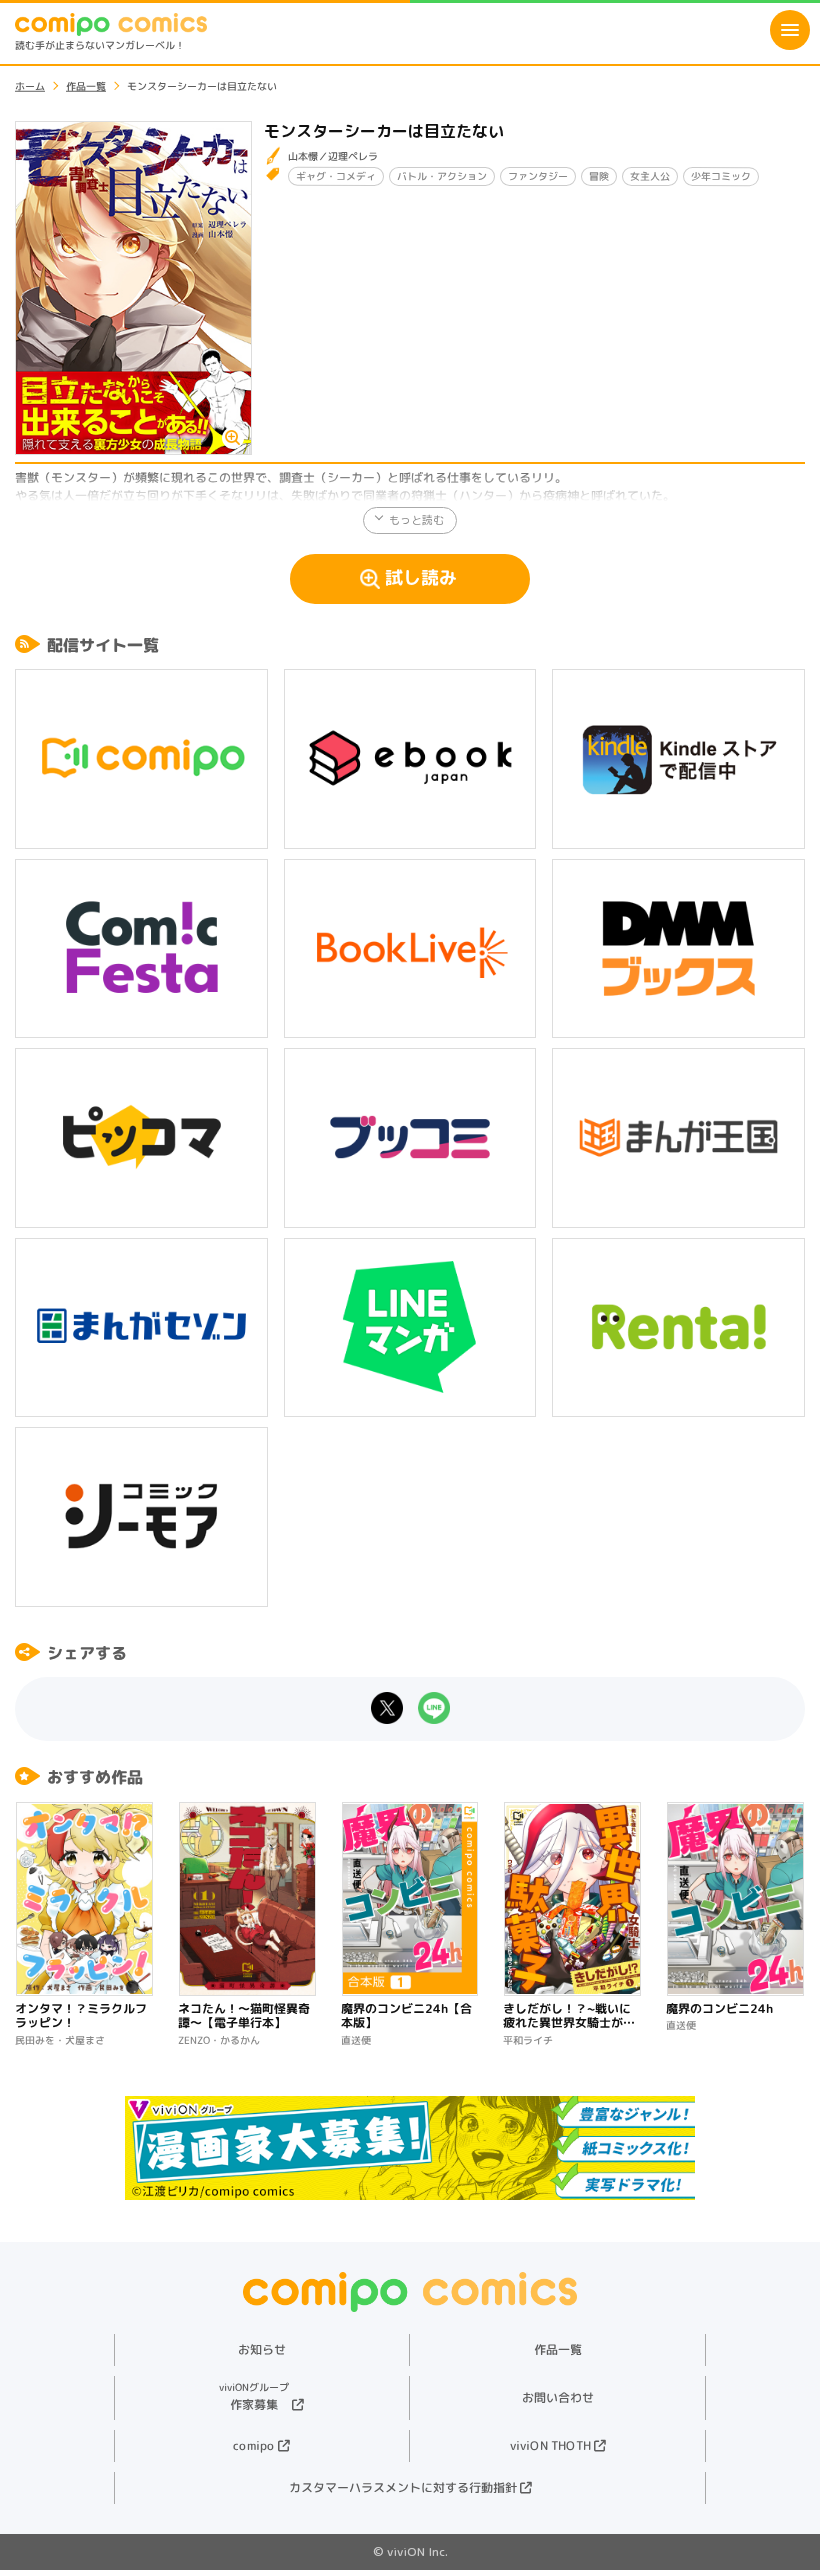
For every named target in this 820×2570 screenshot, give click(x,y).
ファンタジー (538, 176)
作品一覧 (86, 86)
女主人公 (650, 176)
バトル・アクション (442, 176)
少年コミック (721, 176)
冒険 (599, 176)
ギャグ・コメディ (336, 176)
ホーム (30, 86)
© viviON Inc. (410, 2551)
